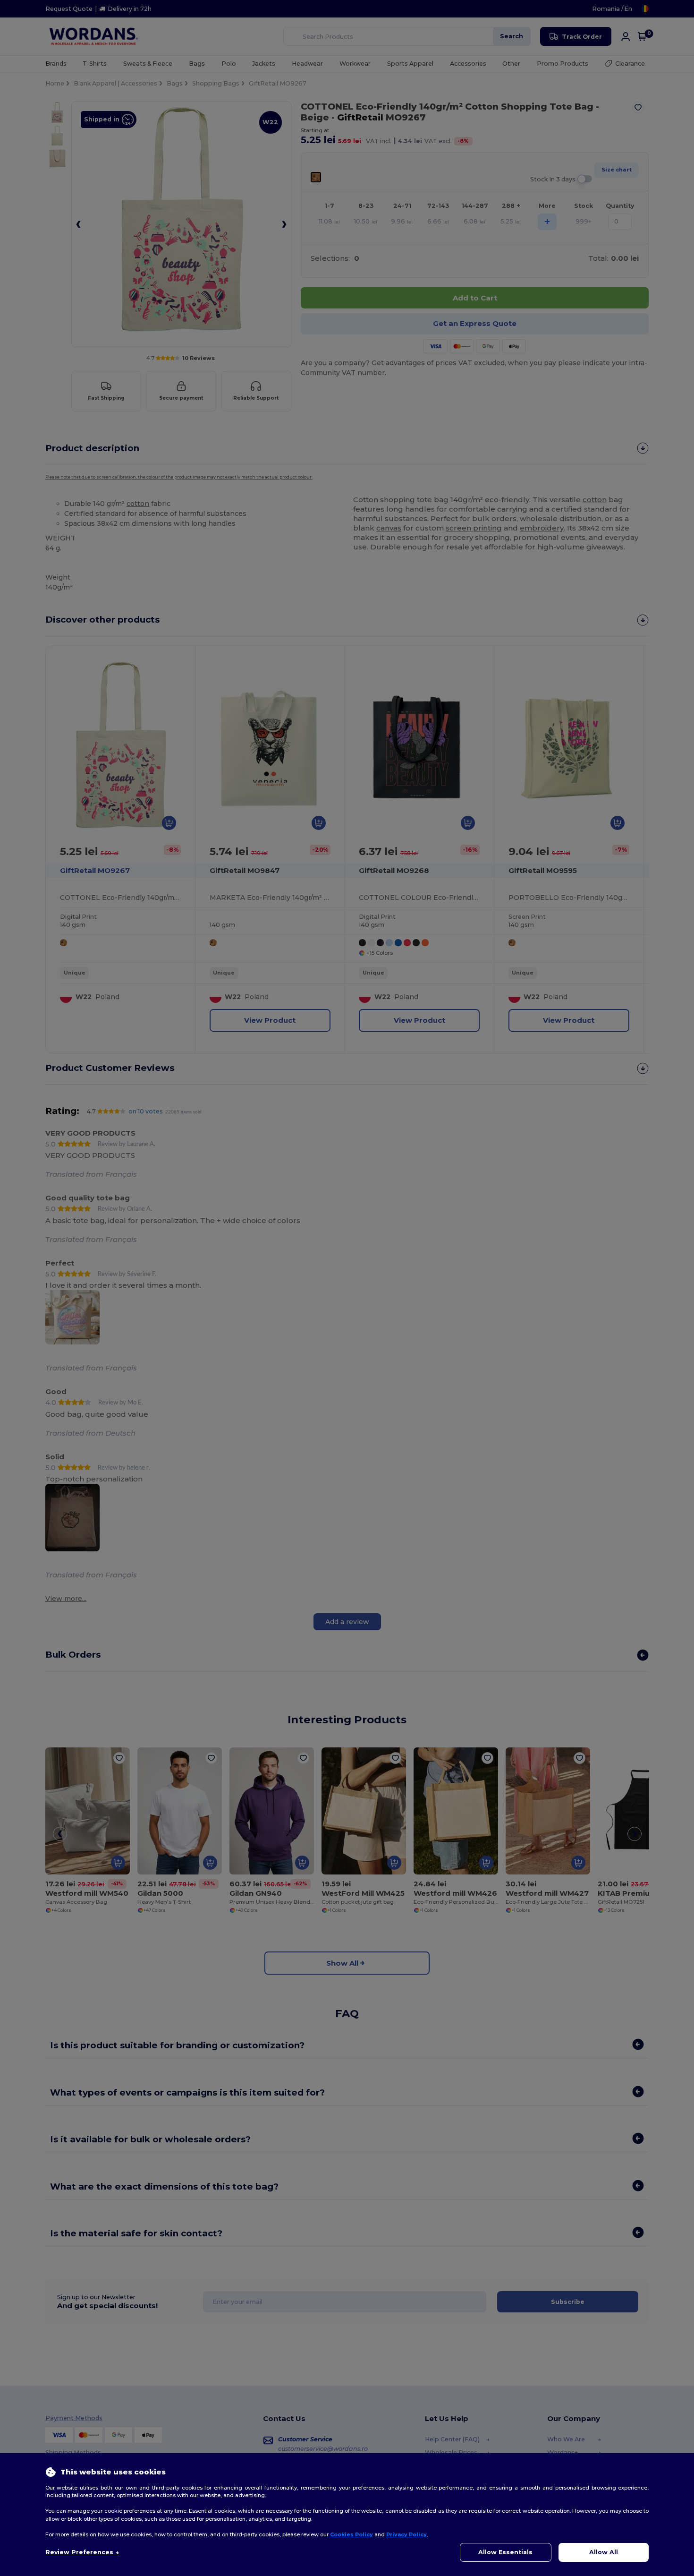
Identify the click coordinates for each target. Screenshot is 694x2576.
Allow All (604, 2552)
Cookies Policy (351, 2534)
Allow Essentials (505, 2552)
